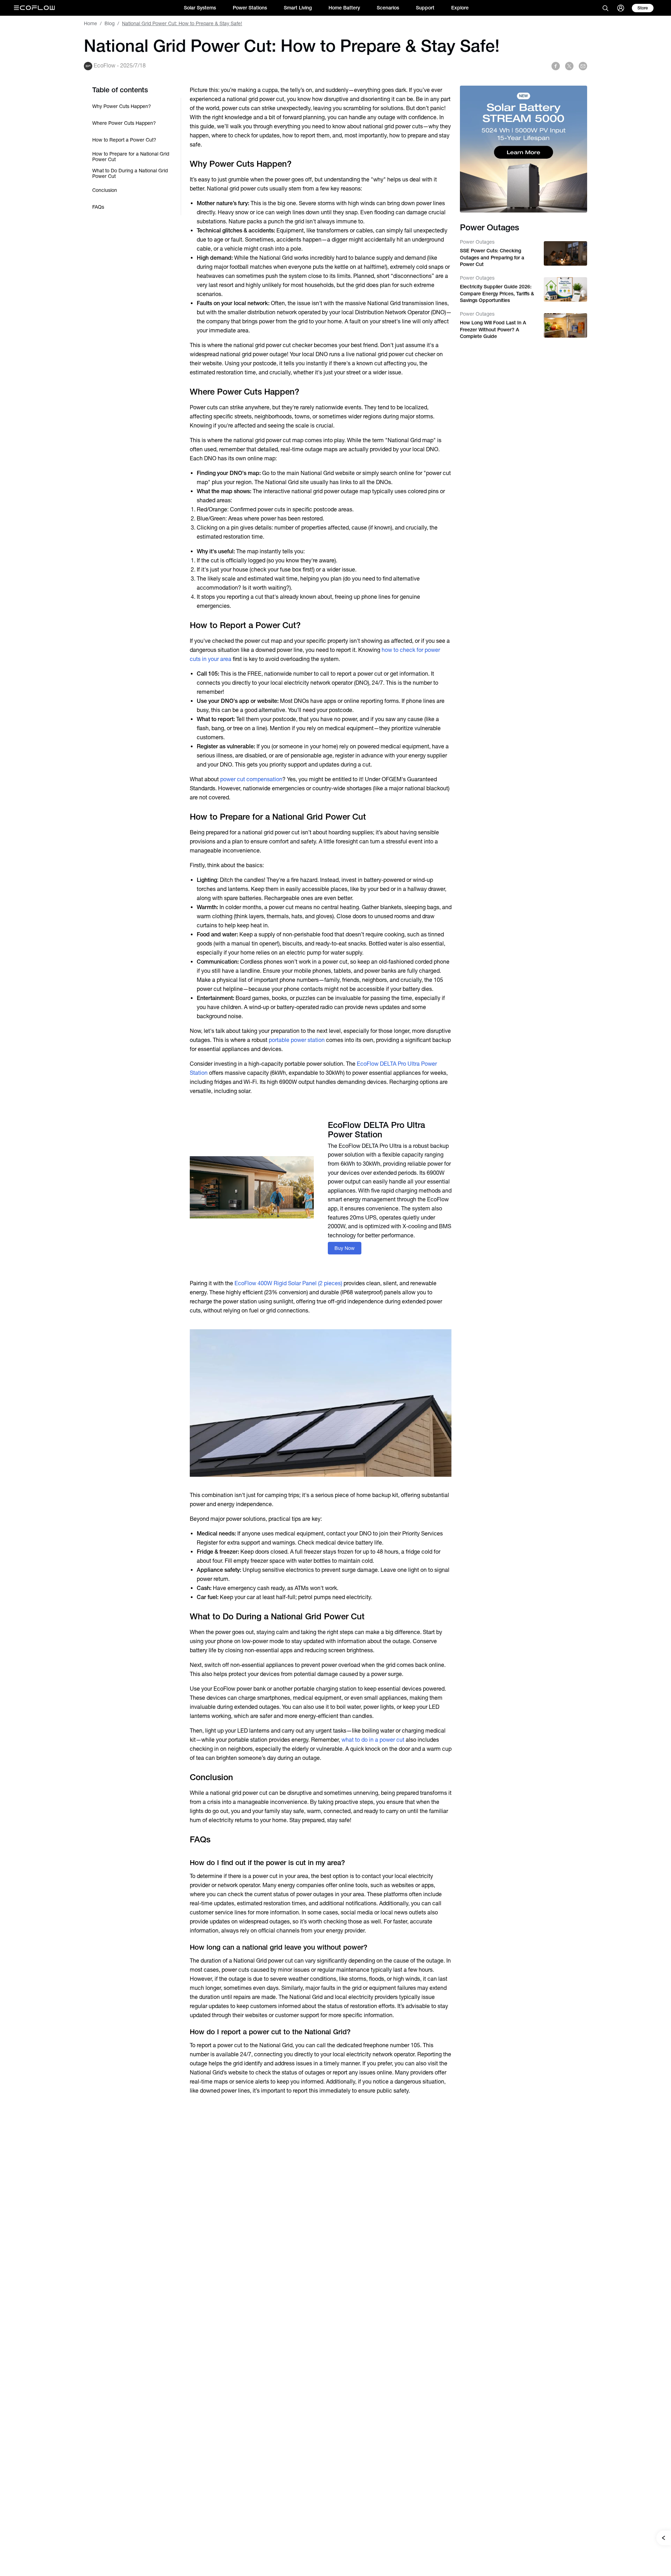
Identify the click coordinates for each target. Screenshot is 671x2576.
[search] (605, 8)
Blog (110, 23)
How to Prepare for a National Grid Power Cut (131, 157)
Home (91, 23)
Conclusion (105, 190)
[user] (621, 8)
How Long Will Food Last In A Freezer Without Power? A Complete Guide (493, 329)
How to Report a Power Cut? (124, 140)
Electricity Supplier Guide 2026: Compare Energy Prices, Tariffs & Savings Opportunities (497, 293)
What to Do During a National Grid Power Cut (130, 173)
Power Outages (477, 242)
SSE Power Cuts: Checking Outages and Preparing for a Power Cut (492, 257)
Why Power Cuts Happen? (122, 106)
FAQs (98, 207)
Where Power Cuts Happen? (124, 123)
